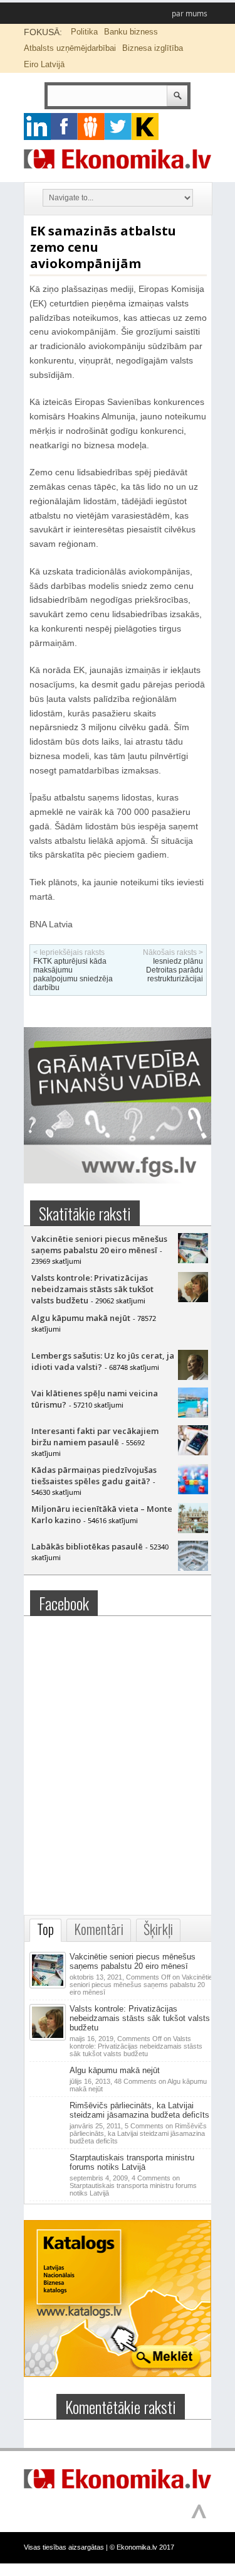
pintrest (91, 127)
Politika (84, 32)
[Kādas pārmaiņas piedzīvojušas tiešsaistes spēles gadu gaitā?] (193, 1491)
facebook (64, 127)
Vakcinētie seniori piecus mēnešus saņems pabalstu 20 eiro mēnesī (99, 1244)
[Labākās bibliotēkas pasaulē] (193, 1568)
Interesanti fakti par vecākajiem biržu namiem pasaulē (95, 1436)
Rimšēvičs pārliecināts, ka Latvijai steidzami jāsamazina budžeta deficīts (139, 2110)
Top (45, 1929)
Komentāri (99, 1929)
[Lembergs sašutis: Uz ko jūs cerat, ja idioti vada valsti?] (193, 1377)
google (37, 127)
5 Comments (138, 2133)
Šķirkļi (158, 1929)
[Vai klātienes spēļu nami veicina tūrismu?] (193, 1415)
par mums (190, 13)
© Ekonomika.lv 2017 (142, 2547)
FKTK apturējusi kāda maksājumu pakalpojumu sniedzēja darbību (73, 974)
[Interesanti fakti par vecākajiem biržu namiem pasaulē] (193, 1452)
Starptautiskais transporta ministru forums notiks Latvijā (132, 2162)
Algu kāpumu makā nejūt (81, 1318)
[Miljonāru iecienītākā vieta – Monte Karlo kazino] (193, 1530)
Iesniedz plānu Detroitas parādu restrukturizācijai (175, 970)
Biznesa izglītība (153, 48)
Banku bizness (131, 32)
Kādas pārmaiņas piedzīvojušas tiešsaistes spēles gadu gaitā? (94, 1475)
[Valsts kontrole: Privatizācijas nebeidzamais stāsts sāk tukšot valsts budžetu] (193, 1299)
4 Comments (133, 2185)
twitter (118, 127)
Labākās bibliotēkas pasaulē (87, 1546)
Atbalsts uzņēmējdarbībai (70, 48)
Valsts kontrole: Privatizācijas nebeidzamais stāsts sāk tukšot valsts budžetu (92, 1289)
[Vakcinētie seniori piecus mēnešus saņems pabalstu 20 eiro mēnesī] (193, 1260)
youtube (145, 127)
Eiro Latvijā (44, 64)
